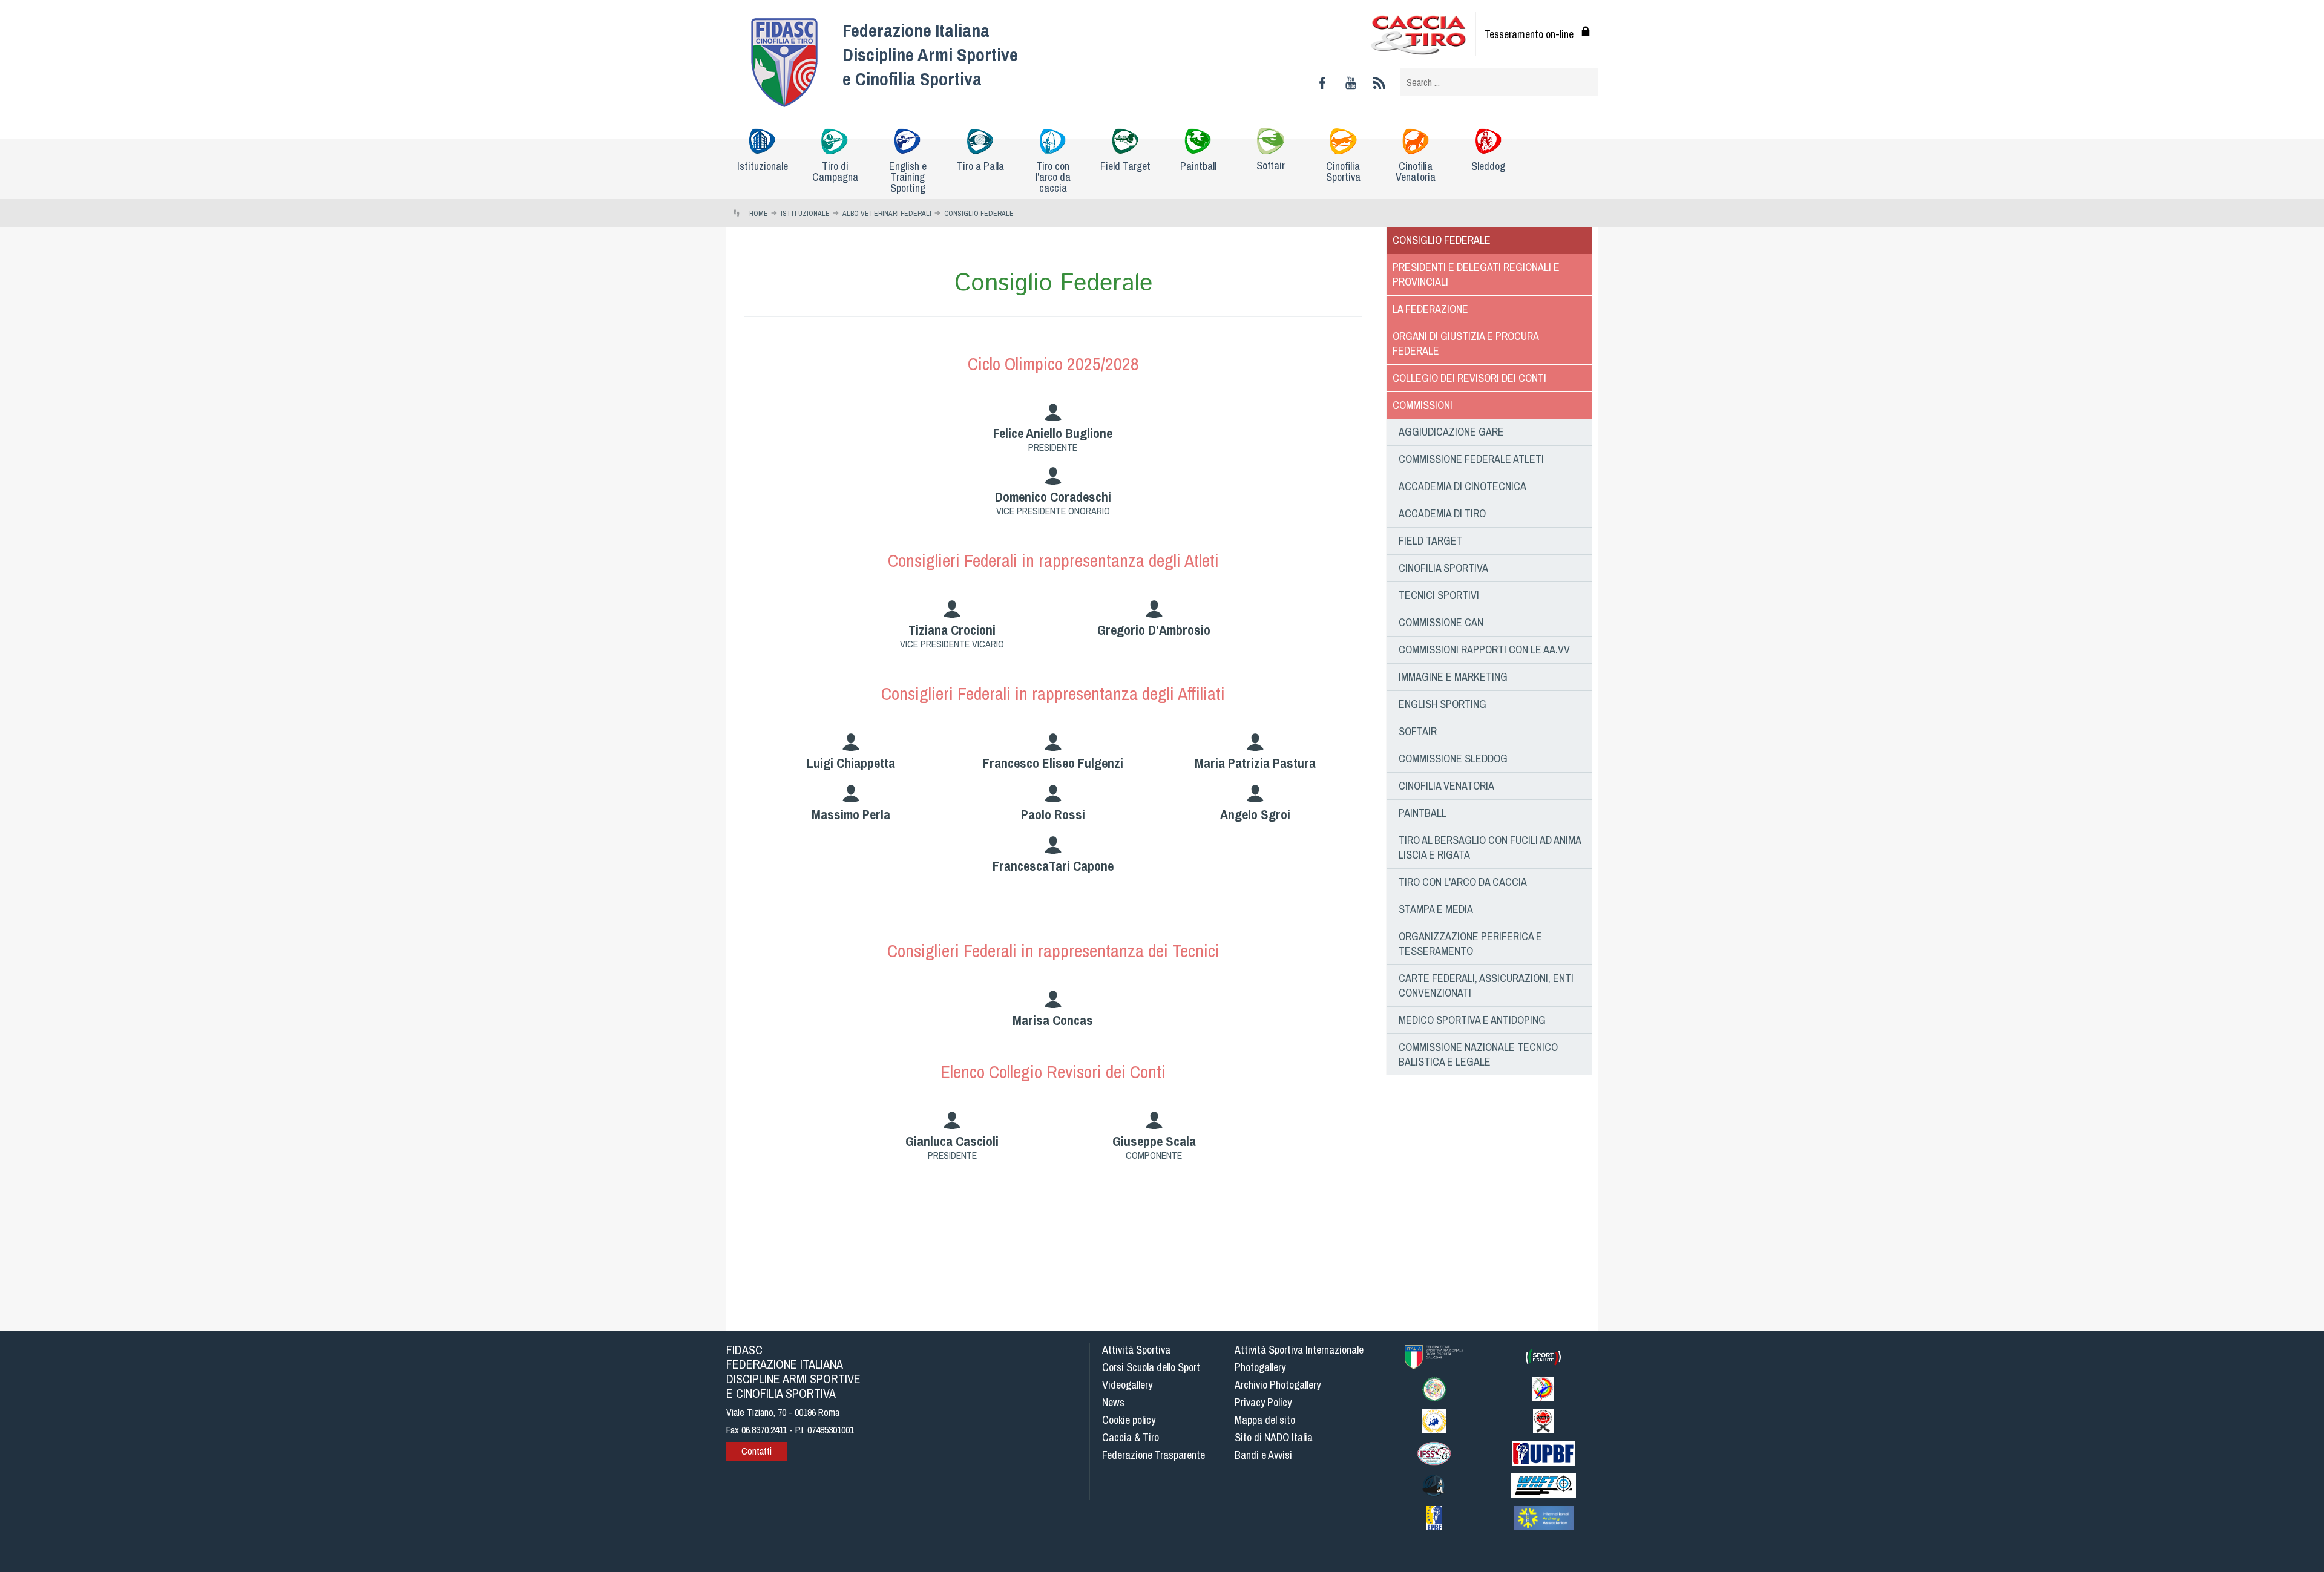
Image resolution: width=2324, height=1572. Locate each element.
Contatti (757, 1451)
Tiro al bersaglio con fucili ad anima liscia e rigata (1490, 847)
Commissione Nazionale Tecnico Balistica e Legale (1478, 1054)
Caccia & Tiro (1131, 1437)
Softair (1418, 731)
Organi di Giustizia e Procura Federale (1466, 343)
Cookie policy (1129, 1420)
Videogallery (1127, 1385)
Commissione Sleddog (1453, 758)
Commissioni (1423, 405)
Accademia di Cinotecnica (1462, 486)
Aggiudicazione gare (1451, 432)
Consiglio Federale (1442, 240)
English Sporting (1443, 704)
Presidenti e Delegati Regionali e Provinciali (1476, 274)
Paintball (1423, 813)
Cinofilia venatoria (1446, 786)
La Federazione (1430, 309)
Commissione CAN (1441, 622)
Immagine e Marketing (1453, 677)
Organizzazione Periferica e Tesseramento (1470, 944)
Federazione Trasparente (1154, 1455)
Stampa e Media (1436, 909)
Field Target (1431, 541)
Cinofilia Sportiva (1443, 568)
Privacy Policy (1263, 1402)
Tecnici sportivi (1439, 595)
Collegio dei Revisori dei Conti (1469, 378)
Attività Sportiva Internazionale (1299, 1350)
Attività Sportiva (1136, 1350)
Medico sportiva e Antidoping (1472, 1020)
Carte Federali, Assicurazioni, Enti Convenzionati (1486, 985)
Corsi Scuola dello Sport (1151, 1367)
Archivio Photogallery (1278, 1385)
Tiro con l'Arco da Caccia (1463, 882)
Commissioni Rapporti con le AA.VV (1484, 650)
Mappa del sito (1265, 1420)
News (1113, 1402)
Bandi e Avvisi (1263, 1455)
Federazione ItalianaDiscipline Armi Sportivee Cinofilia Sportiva (930, 54)
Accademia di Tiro (1442, 513)
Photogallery (1260, 1367)
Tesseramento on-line (1529, 34)
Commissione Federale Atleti (1471, 459)
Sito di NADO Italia (1274, 1437)
